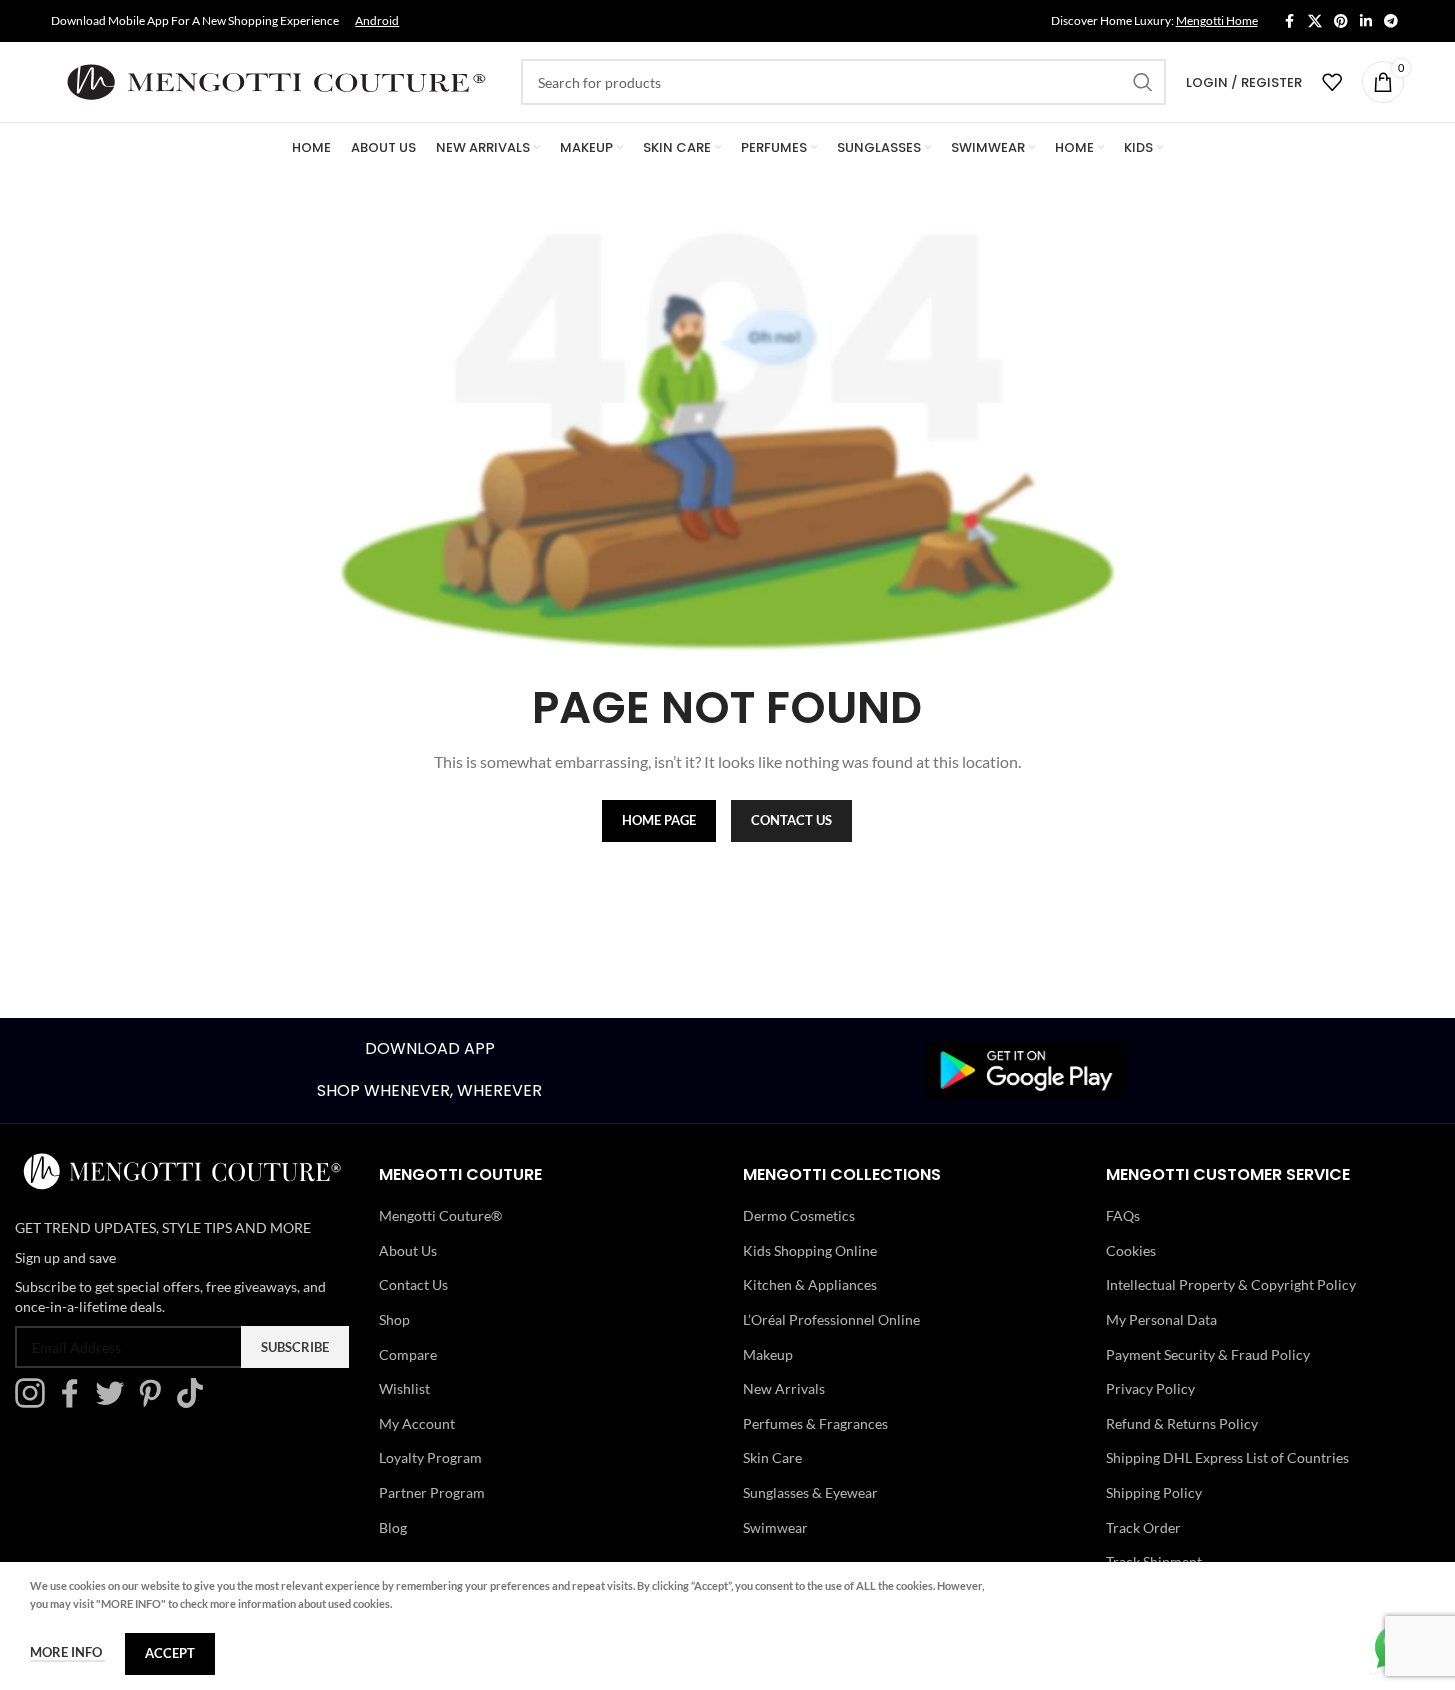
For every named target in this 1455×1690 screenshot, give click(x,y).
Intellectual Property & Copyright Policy (1231, 1284)
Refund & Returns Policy (1182, 1423)
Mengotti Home (1217, 20)
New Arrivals (784, 1388)
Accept (170, 1653)
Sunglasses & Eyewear (810, 1492)
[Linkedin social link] (1366, 21)
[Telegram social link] (1391, 21)
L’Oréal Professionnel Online (831, 1319)
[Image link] (1026, 1068)
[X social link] (1315, 21)
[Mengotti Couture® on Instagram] (35, 1402)
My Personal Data (1161, 1319)
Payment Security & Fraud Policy (1208, 1354)
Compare (408, 1354)
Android (377, 20)
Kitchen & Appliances (810, 1284)
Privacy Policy (1150, 1388)
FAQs (1123, 1215)
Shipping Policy (1154, 1492)
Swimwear (775, 1527)
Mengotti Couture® (440, 1215)
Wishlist (404, 1388)
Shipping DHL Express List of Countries (1227, 1457)
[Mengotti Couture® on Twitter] (115, 1402)
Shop (394, 1319)
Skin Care (772, 1457)
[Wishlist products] (1332, 82)
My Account (417, 1423)
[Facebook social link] (1290, 21)
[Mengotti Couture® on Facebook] (75, 1402)
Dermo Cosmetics (799, 1215)
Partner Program (432, 1492)
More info (67, 1652)
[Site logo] (276, 80)
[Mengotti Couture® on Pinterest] (155, 1402)
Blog (393, 1527)
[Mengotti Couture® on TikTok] (195, 1402)
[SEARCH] (1143, 82)
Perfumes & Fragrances (815, 1423)
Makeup (768, 1354)
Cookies (1131, 1250)
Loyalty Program (430, 1457)
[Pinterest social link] (1341, 21)
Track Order (1143, 1527)
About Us (408, 1250)
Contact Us (413, 1284)
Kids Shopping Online (810, 1250)
